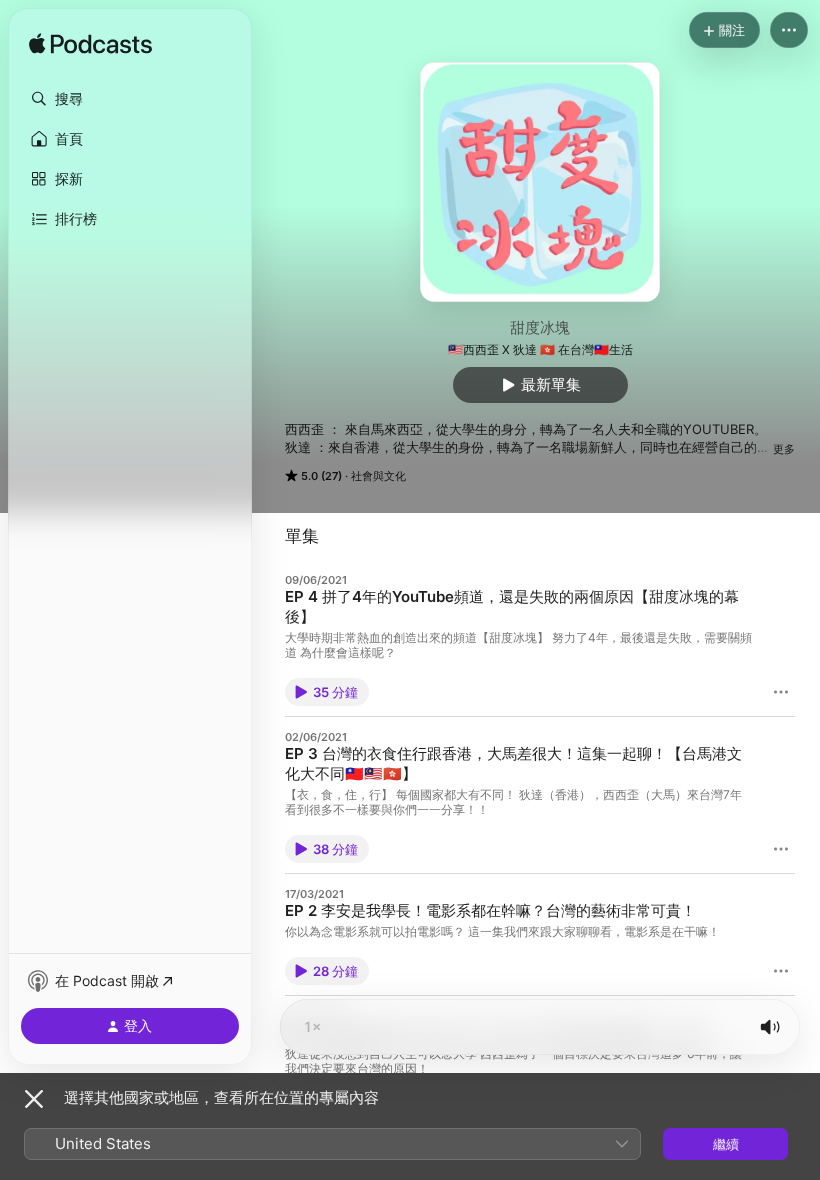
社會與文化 (378, 476)
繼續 (726, 1144)
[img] (90, 45)
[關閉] (34, 1099)
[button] (130, 99)
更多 (784, 449)
